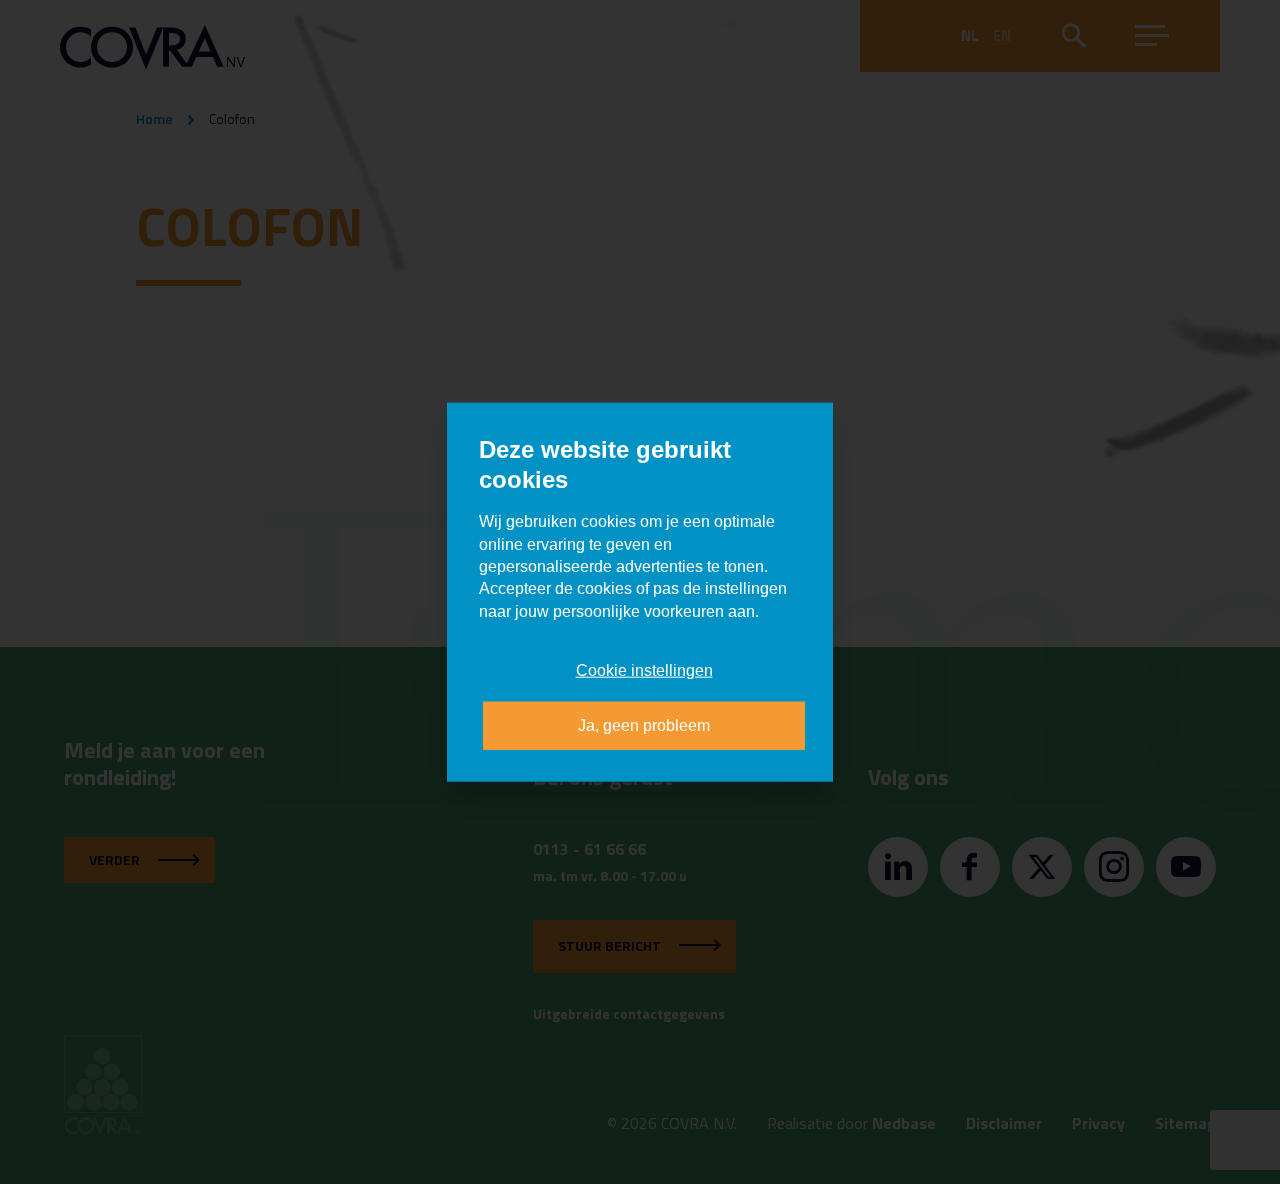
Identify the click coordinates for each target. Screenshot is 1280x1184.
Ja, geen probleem (644, 724)
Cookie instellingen (644, 670)
